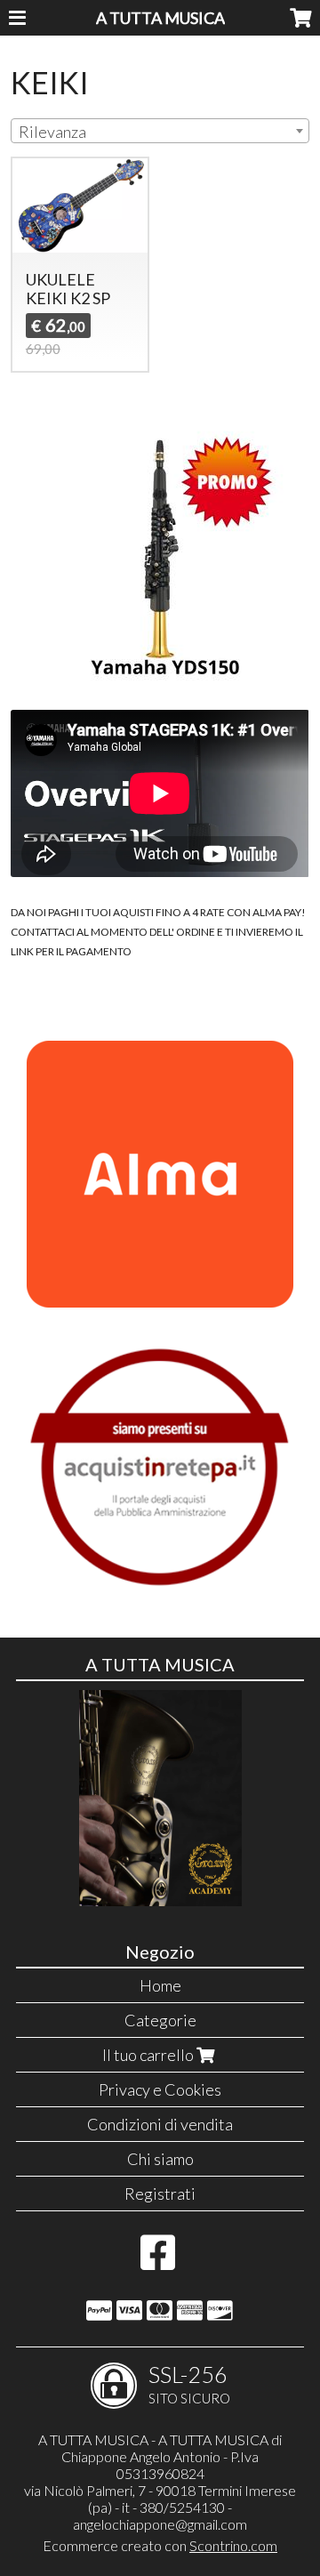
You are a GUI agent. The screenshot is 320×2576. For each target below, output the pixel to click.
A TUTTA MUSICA (160, 18)
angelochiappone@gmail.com (160, 2524)
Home (160, 1985)
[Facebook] (158, 2261)
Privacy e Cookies (160, 2089)
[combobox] (160, 131)
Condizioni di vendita (160, 2124)
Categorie (160, 2020)
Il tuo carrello (149, 2055)
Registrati (160, 2194)
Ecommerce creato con (160, 2545)
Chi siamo (160, 2159)
